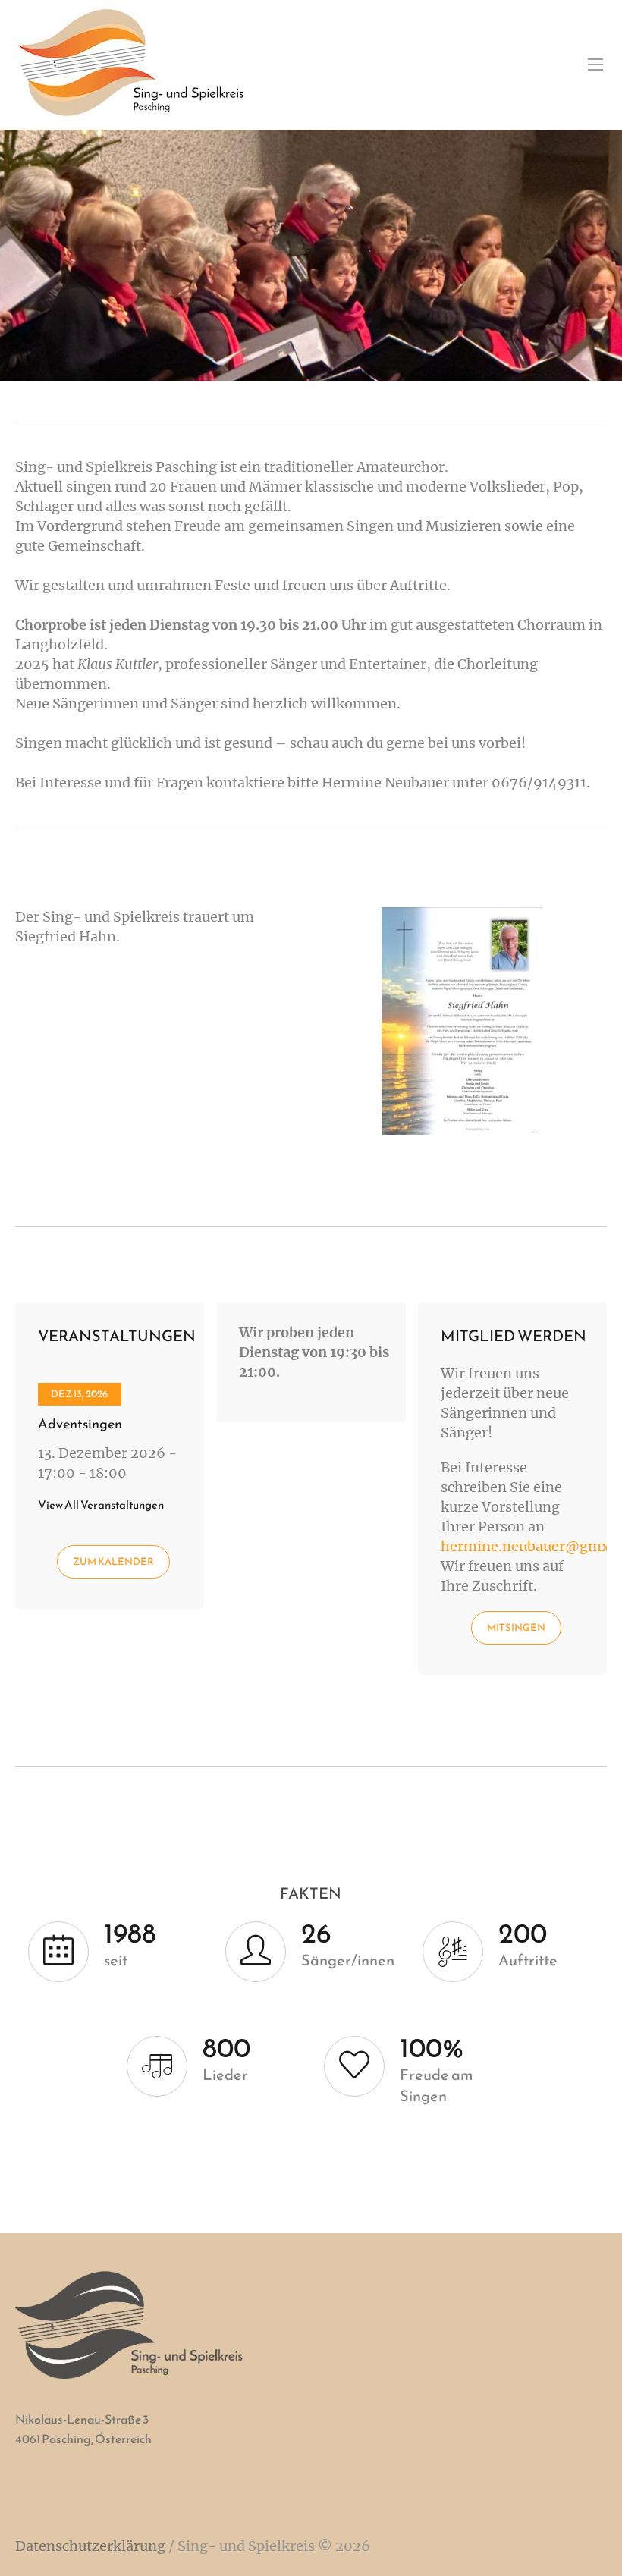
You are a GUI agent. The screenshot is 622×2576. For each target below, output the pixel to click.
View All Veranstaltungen (101, 1505)
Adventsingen (80, 1423)
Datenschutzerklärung (90, 2546)
